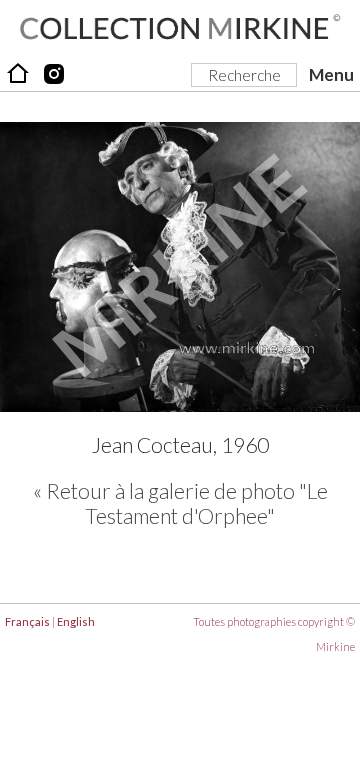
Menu (331, 74)
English (76, 621)
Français (27, 621)
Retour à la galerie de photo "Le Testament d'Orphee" (187, 503)
